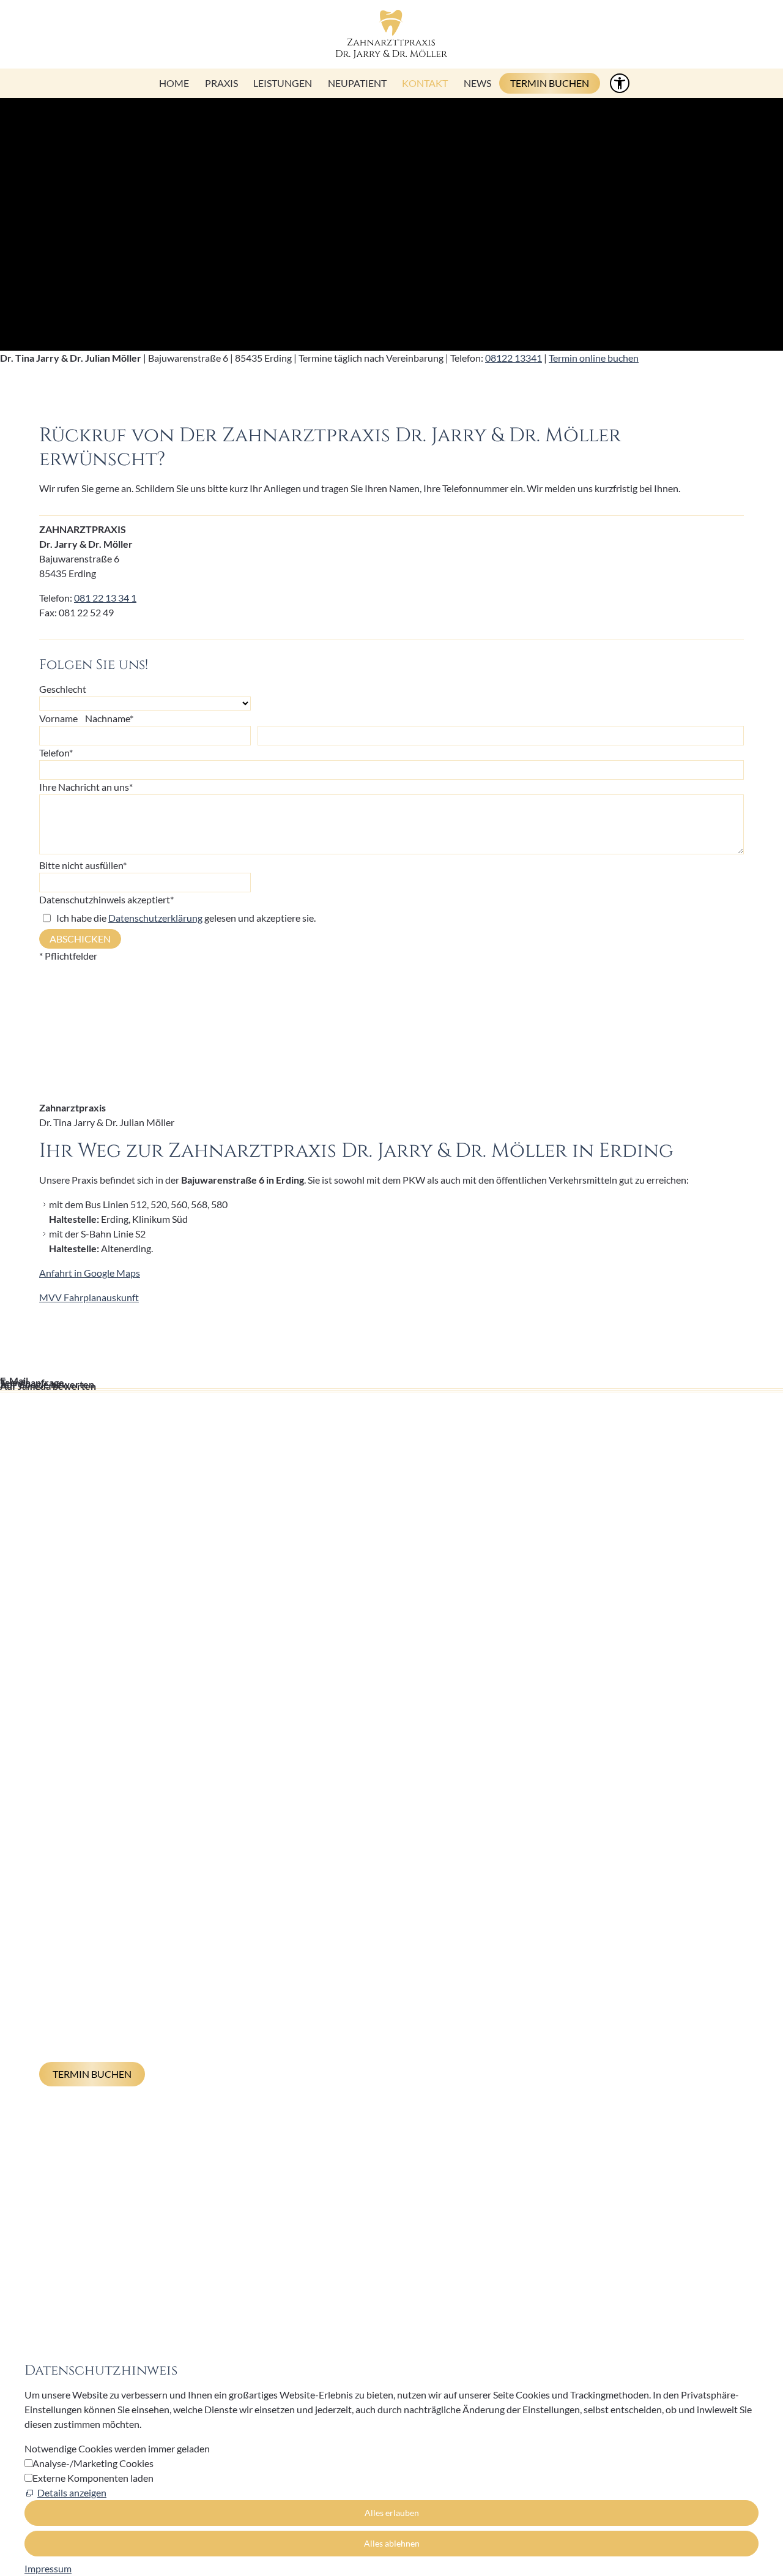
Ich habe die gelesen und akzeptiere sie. (186, 918)
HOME (174, 83)
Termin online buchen (594, 358)
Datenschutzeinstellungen (403, 2295)
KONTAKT (425, 83)
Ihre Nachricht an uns (86, 787)
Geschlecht (63, 689)
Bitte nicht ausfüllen (83, 865)
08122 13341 (514, 358)
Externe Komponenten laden (93, 2478)
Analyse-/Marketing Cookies (93, 2463)
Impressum (257, 2295)
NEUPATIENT (357, 83)
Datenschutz (314, 2295)
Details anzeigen (72, 2492)
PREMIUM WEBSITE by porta (555, 2295)
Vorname (58, 718)
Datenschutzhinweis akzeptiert (106, 899)
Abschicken (80, 939)
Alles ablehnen (392, 2543)
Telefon (56, 752)
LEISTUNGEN (283, 83)
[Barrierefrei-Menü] (620, 83)
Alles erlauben (392, 2513)
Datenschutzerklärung (155, 918)
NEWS (477, 83)
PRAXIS (221, 83)
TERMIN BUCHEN (550, 83)
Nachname (109, 718)
